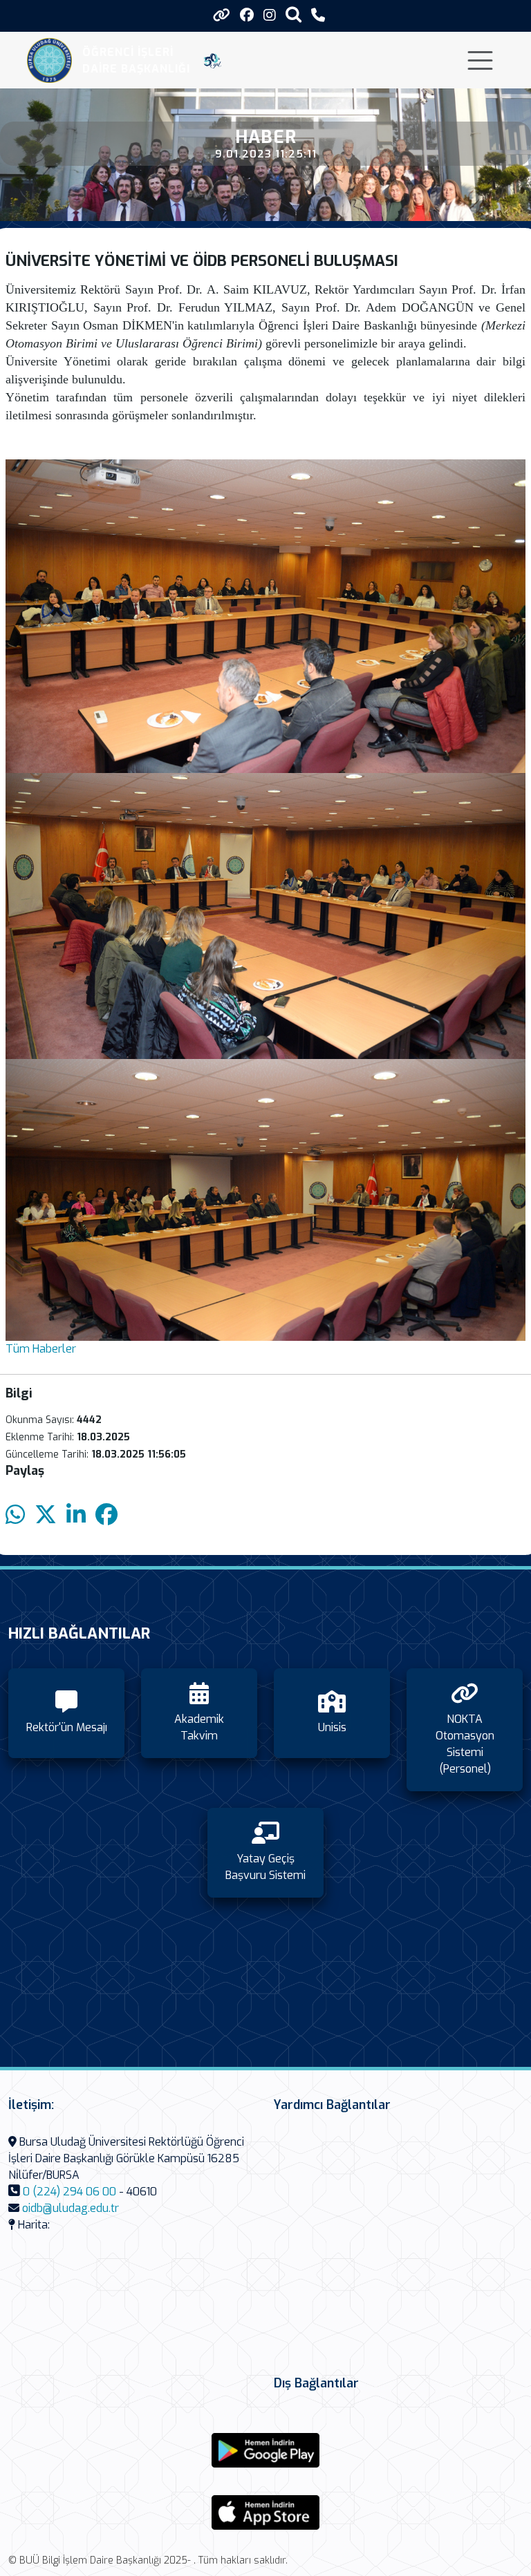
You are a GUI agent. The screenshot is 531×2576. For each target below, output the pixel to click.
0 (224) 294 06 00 (69, 2192)
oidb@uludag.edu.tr (71, 2208)
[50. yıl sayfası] (213, 61)
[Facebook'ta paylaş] (106, 1515)
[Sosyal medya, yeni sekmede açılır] (247, 16)
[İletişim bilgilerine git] (318, 16)
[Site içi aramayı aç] (294, 14)
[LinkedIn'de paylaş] (76, 1515)
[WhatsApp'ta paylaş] (15, 1515)
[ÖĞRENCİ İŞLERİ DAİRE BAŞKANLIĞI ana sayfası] (49, 60)
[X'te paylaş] (46, 1515)
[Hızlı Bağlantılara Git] (222, 15)
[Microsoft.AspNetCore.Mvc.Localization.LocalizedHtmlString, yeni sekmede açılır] (265, 2450)
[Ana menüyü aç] (480, 60)
